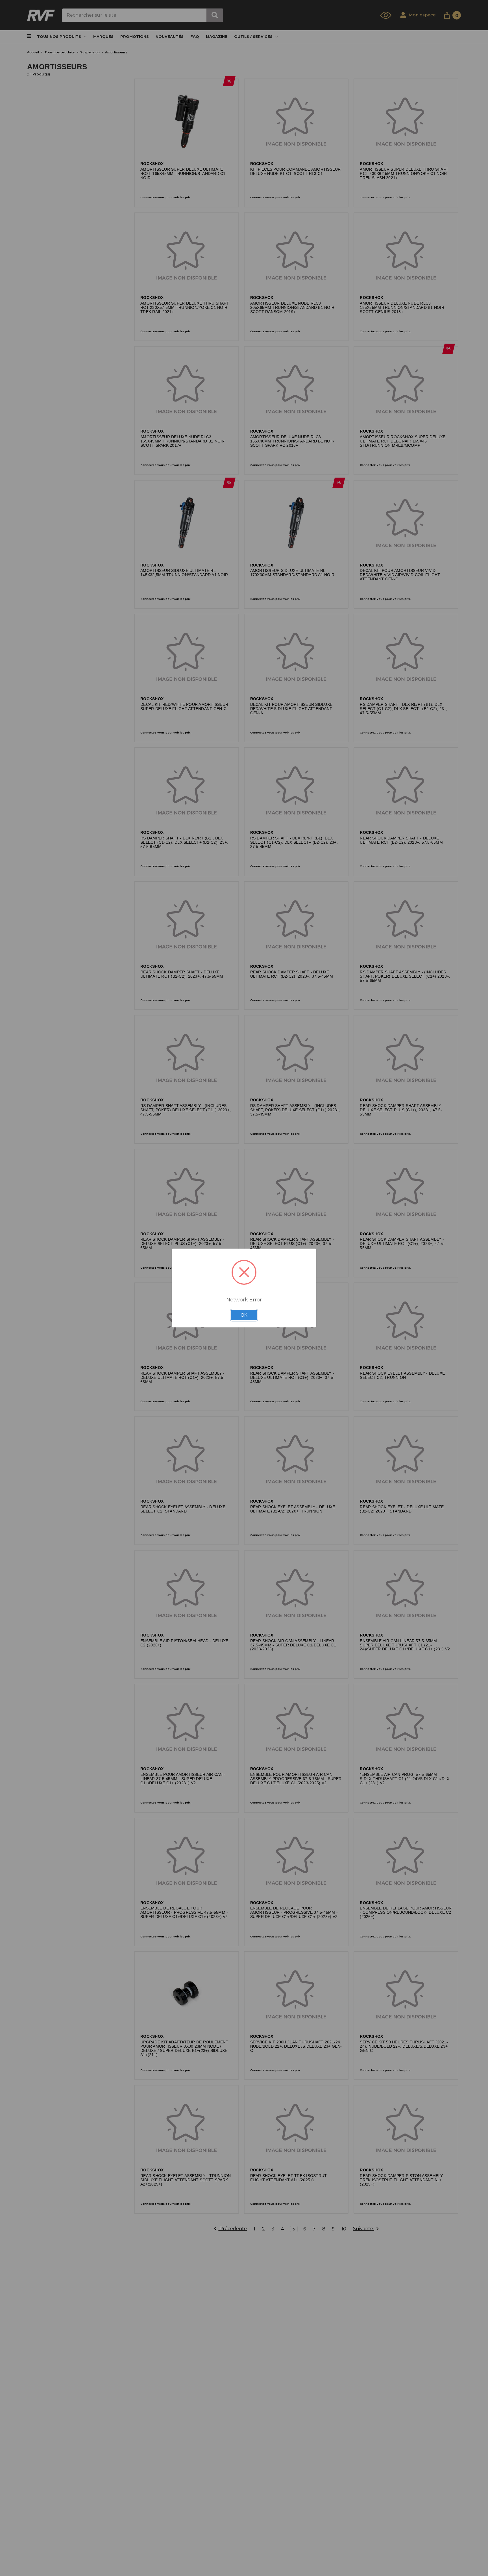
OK (244, 1315)
